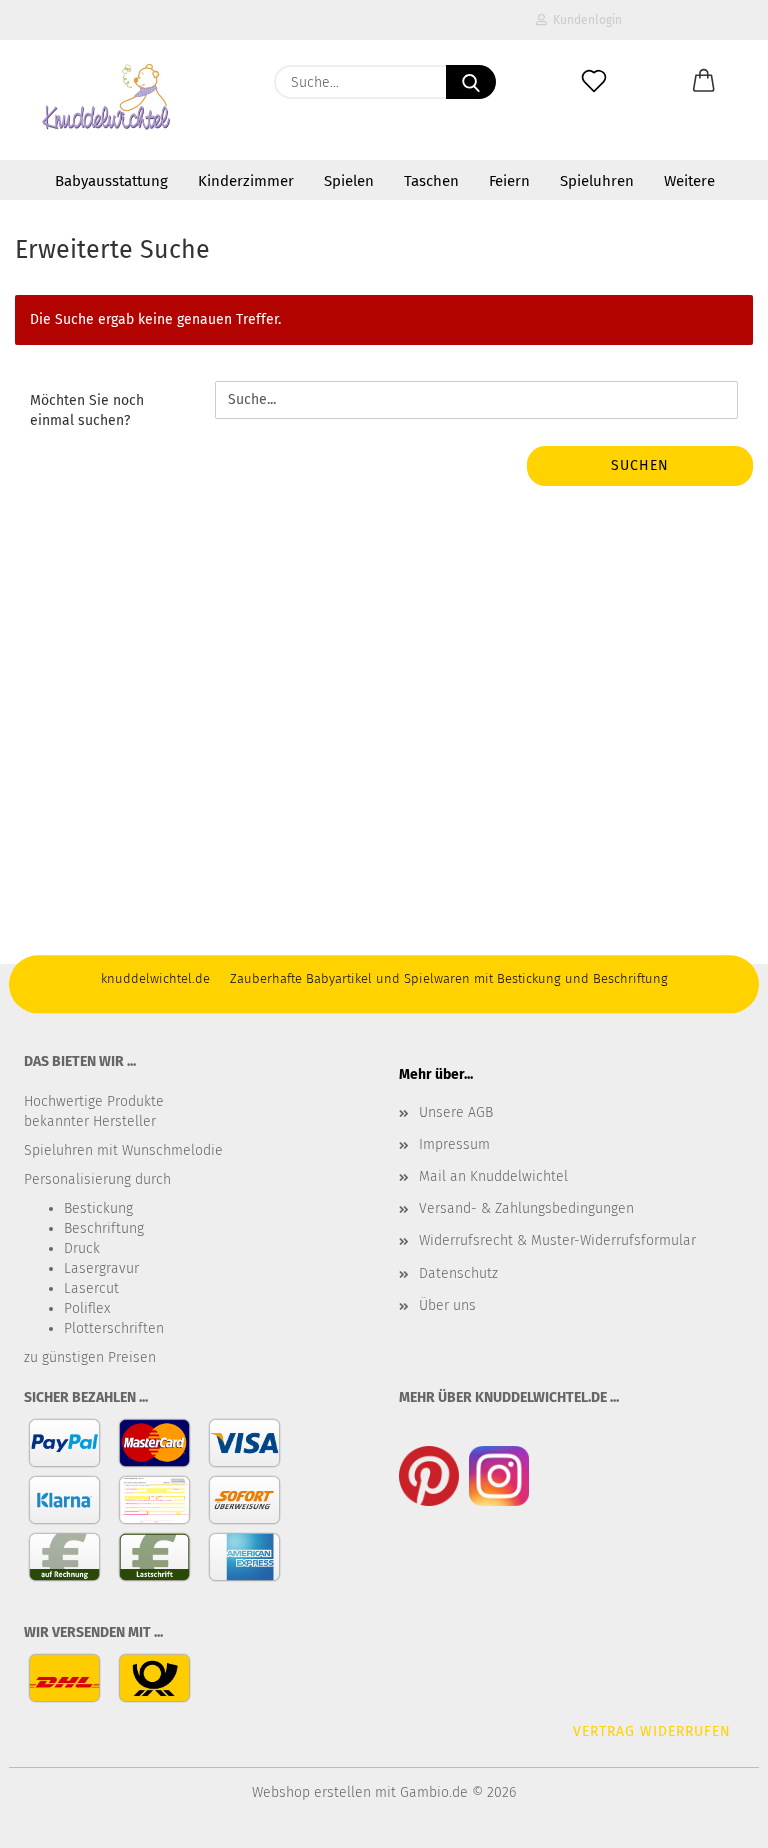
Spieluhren (597, 181)
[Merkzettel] (594, 82)
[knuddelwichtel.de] (107, 100)
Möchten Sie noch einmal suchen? (87, 410)
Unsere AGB (456, 1112)
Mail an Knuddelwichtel (493, 1176)
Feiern (509, 181)
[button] (704, 82)
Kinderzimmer (246, 181)
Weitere (689, 181)
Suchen (640, 465)
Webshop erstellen (311, 1792)
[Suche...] (471, 82)
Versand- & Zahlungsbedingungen (526, 1208)
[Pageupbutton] (713, 1818)
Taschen (431, 181)
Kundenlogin (584, 20)
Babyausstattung (111, 181)
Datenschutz (458, 1273)
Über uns (447, 1305)
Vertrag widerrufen (652, 1731)
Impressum (454, 1144)
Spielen (349, 181)
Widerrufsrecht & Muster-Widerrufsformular (557, 1240)
